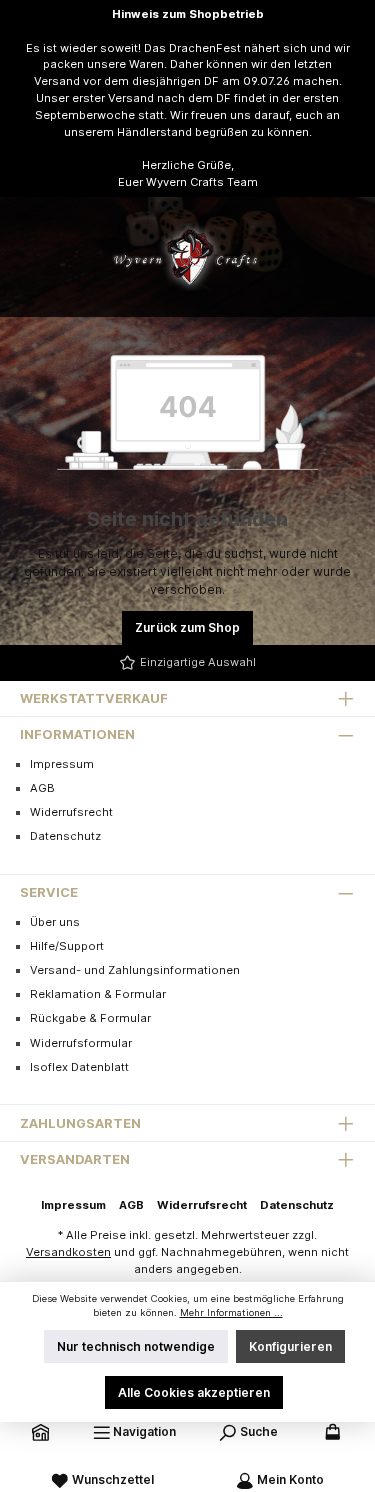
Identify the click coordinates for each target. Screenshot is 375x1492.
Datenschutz (65, 836)
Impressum (62, 764)
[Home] (41, 1431)
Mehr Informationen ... (231, 1312)
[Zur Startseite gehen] (188, 257)
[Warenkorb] (332, 1431)
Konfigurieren (290, 1346)
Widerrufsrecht (71, 812)
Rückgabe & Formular (90, 1018)
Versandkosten (68, 1252)
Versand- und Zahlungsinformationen (135, 970)
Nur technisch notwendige (136, 1346)
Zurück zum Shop (187, 627)
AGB (42, 788)
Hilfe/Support (67, 946)
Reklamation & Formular (98, 994)
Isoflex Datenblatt (79, 1067)
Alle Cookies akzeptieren (194, 1392)
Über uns (55, 922)
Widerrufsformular (81, 1043)
